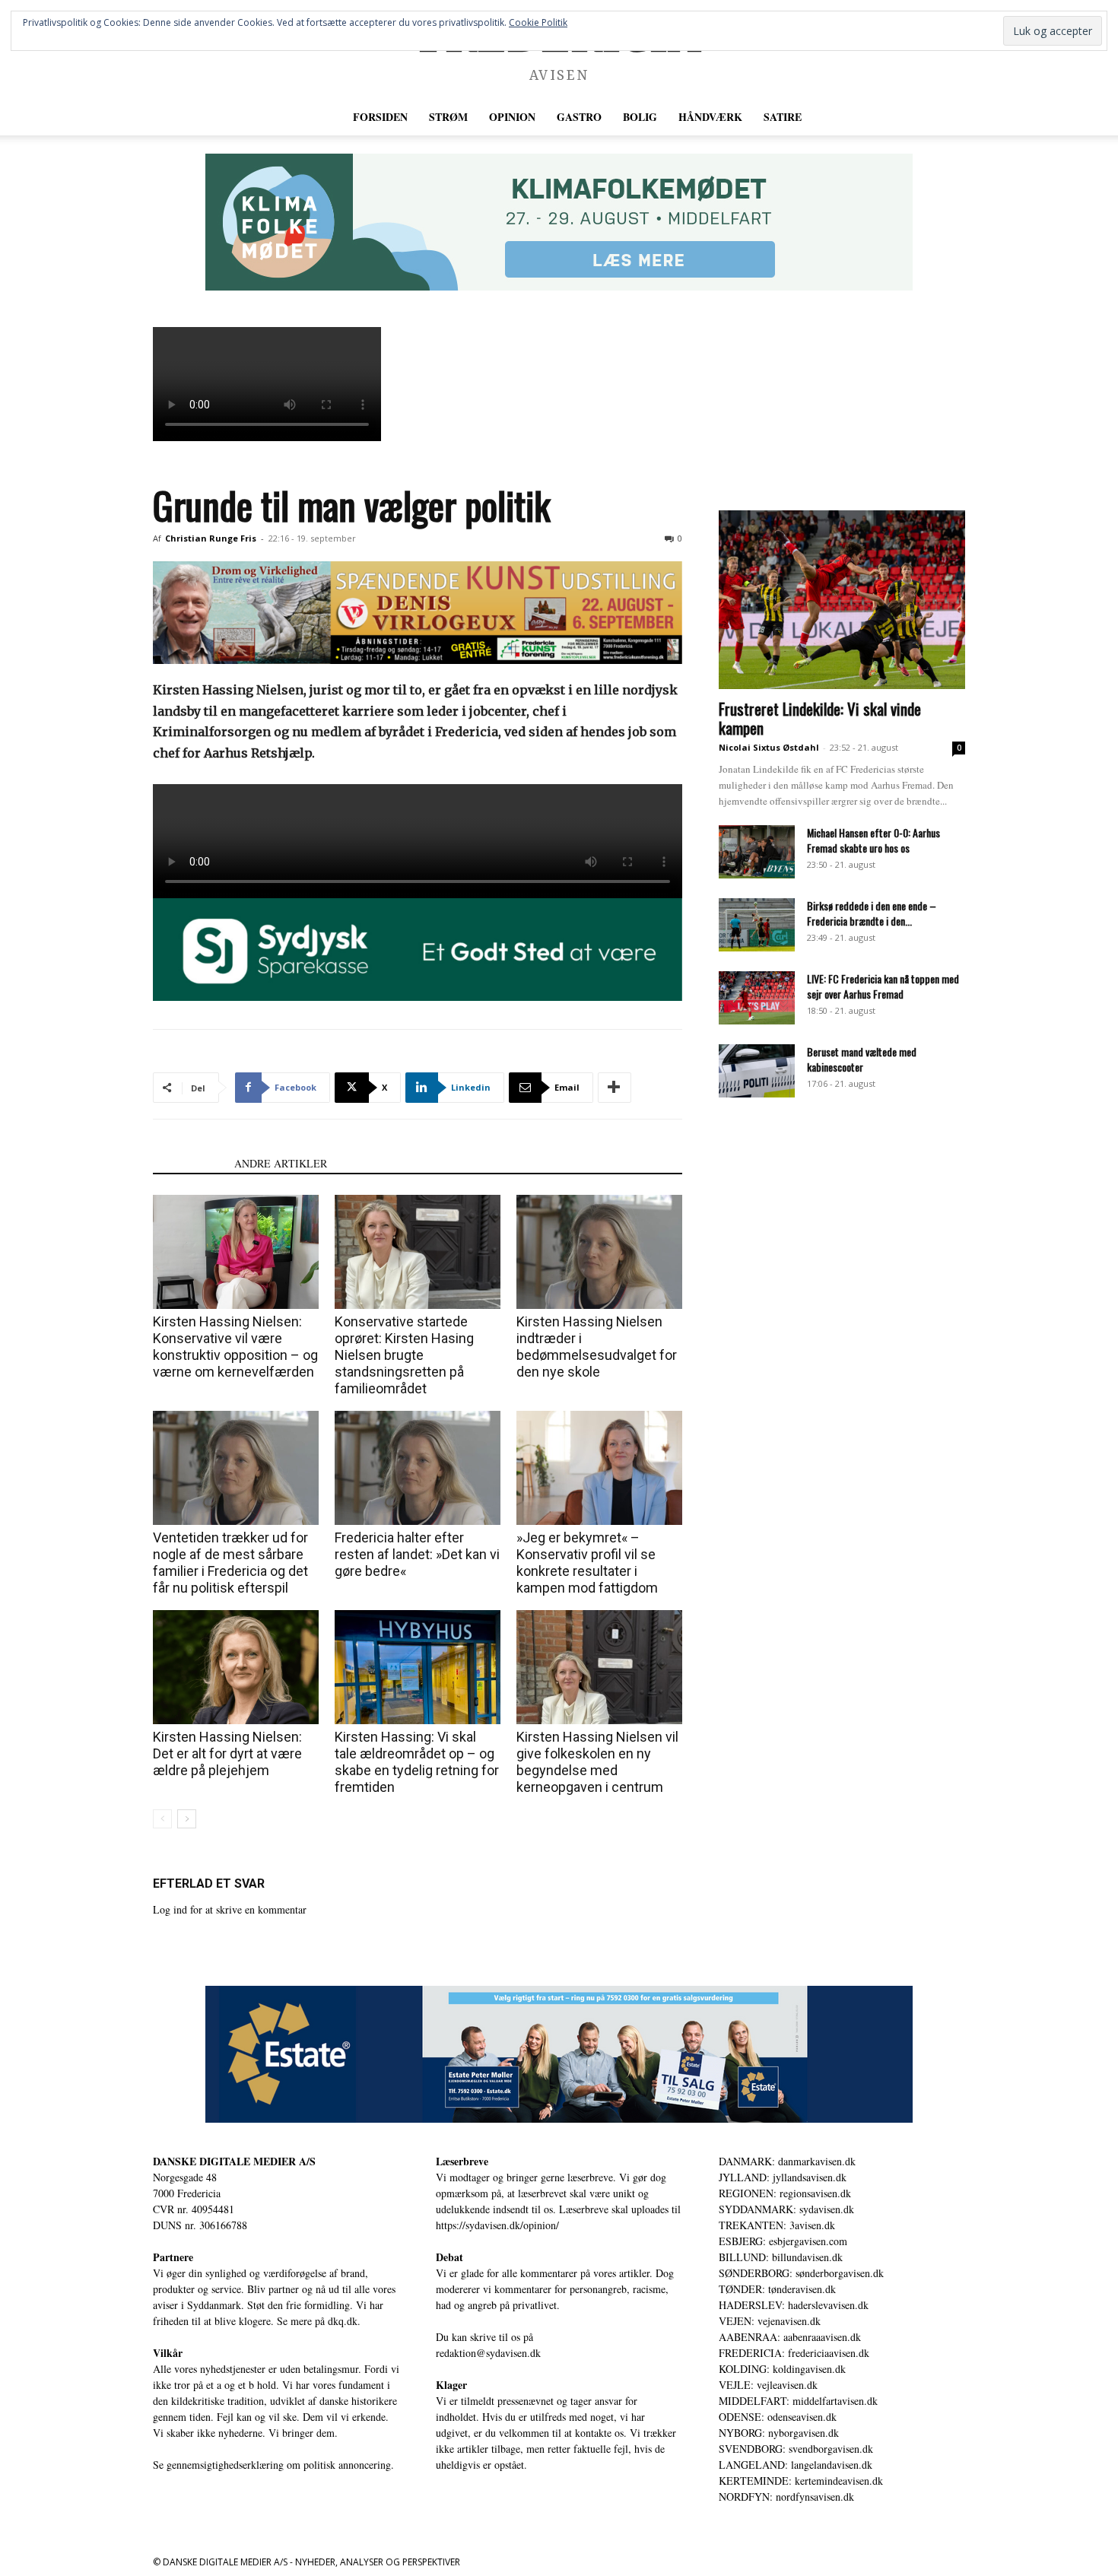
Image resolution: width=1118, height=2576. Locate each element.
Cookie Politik (538, 22)
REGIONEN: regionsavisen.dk (785, 2193)
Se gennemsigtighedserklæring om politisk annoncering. (273, 2465)
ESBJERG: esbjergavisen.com (783, 2241)
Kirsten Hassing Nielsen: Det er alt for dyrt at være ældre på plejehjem (227, 1753)
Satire (783, 117)
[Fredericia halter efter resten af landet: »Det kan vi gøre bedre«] (418, 1468)
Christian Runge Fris (211, 538)
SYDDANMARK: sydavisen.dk (786, 2209)
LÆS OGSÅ (189, 1163)
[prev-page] (162, 1819)
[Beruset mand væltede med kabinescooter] (757, 1071)
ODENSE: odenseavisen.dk (778, 2417)
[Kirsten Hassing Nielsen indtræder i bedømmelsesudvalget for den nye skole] (599, 1252)
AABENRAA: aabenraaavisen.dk (790, 2337)
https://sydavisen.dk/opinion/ (497, 2225)
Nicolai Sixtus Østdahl (769, 747)
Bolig (640, 117)
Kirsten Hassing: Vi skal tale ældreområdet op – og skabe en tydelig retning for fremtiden (417, 1762)
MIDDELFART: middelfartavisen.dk (798, 2401)
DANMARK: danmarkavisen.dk (787, 2161)
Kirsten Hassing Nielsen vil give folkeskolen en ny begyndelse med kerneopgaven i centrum (597, 1762)
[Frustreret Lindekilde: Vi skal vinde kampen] (842, 600)
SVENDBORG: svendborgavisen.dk (796, 2449)
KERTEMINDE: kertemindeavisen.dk (801, 2481)
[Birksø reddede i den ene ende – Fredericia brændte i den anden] (757, 925)
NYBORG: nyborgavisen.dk (779, 2433)
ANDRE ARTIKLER (281, 1163)
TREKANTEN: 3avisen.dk (777, 2225)
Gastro (579, 117)
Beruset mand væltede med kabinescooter (862, 1059)
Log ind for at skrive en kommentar (230, 1909)
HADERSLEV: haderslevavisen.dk (794, 2305)
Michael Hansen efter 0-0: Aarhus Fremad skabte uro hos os (873, 840)
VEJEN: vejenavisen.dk (770, 2321)
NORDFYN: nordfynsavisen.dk (786, 2497)
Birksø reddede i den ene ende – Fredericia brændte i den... (872, 913)
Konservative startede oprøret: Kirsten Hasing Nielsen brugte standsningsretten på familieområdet (404, 1355)
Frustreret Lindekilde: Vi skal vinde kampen (820, 718)
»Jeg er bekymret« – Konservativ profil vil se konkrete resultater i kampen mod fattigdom (587, 1563)
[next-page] (187, 1819)
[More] (615, 1088)
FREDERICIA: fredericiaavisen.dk (794, 2353)
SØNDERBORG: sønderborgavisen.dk (801, 2273)
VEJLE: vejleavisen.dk (768, 2385)
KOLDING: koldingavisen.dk (782, 2369)
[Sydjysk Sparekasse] (418, 950)
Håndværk (710, 117)
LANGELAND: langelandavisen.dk (796, 2465)
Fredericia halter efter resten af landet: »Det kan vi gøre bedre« (417, 1554)
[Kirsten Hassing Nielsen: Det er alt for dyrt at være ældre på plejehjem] (236, 1667)
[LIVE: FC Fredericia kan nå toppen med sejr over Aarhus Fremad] (757, 998)
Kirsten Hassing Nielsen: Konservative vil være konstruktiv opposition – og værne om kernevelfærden (235, 1347)
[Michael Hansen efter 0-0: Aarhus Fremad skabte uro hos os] (757, 852)
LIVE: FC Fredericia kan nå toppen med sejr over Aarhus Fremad (883, 986)
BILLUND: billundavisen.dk (781, 2257)
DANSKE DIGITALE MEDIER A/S (234, 2161)
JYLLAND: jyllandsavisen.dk (783, 2177)
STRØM (448, 117)
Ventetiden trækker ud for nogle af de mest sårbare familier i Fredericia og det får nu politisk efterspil (230, 1563)
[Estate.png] (559, 2054)
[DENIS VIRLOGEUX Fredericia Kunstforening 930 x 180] (418, 613)
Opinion (512, 117)
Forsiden (380, 117)
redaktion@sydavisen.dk (488, 2353)
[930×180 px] (559, 222)
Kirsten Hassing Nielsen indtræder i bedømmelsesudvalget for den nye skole (597, 1347)
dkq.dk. (344, 2321)
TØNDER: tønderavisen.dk (777, 2289)
